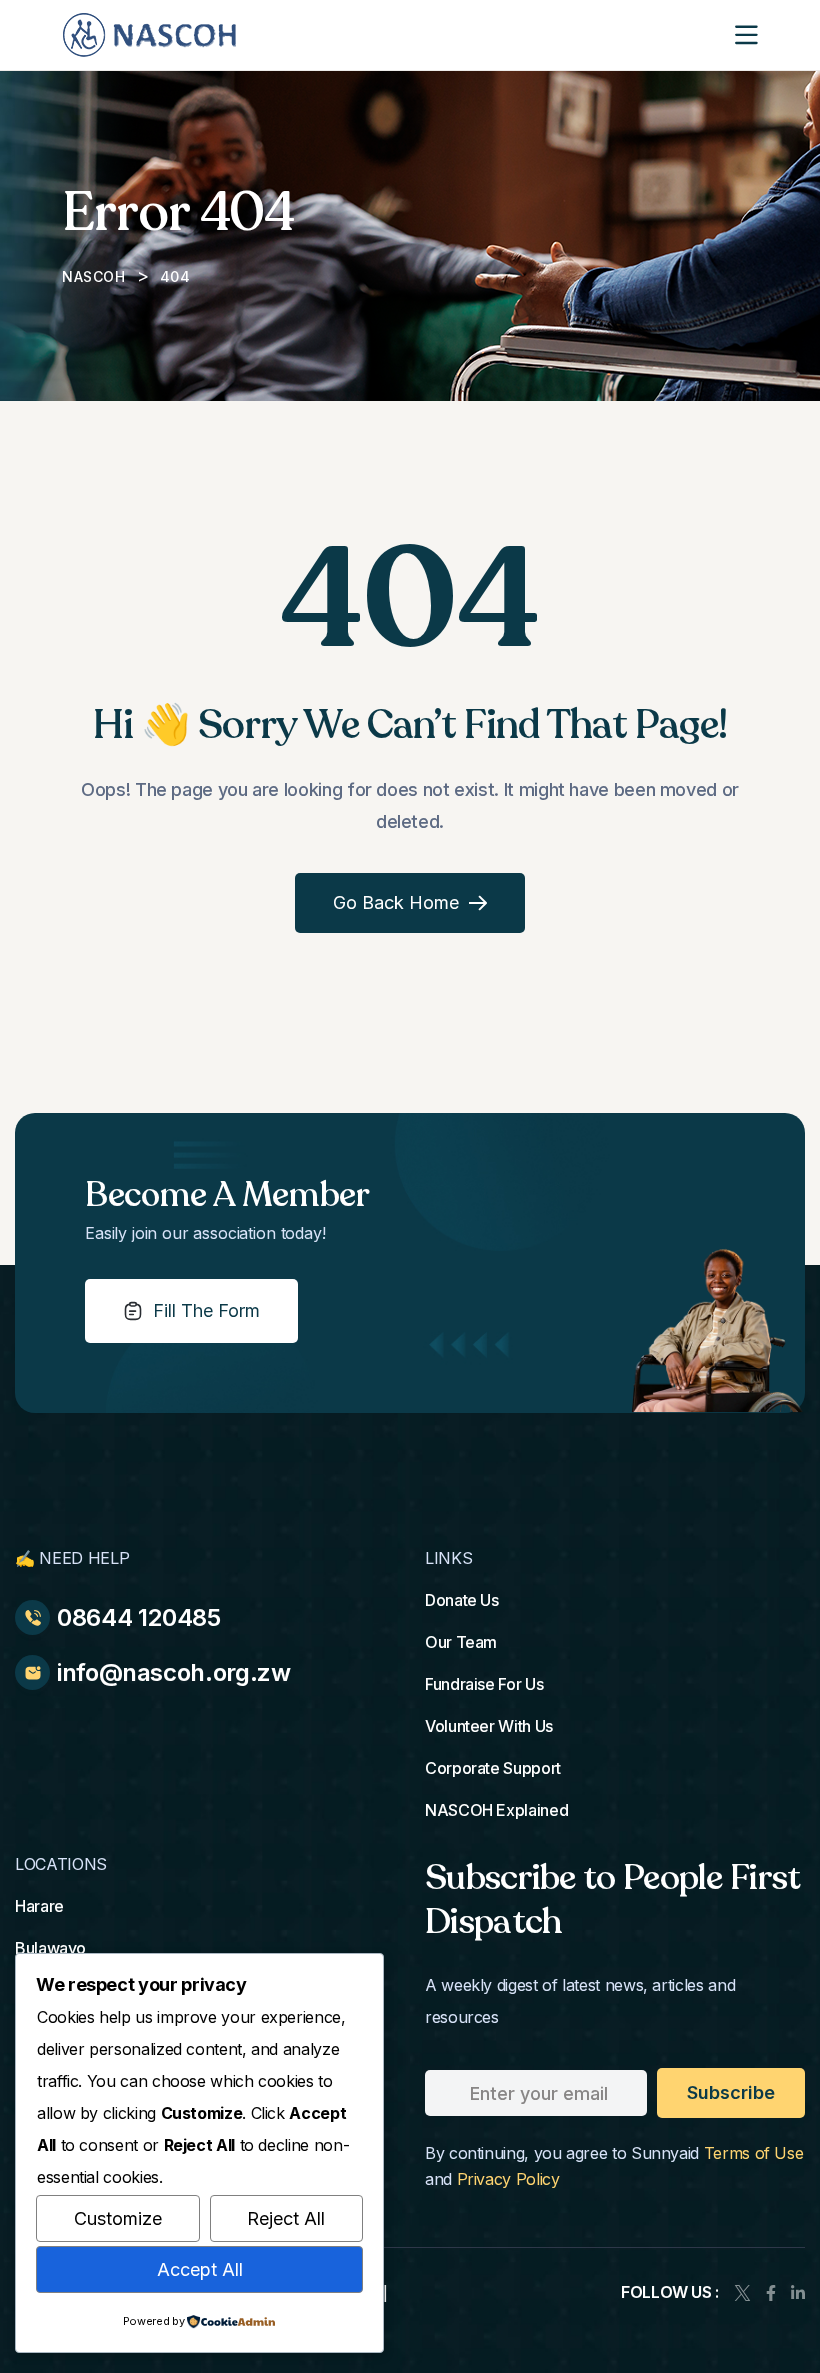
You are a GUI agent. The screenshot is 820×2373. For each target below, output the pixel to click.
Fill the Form (206, 1310)
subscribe (731, 2092)
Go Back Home (396, 902)
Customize (118, 2218)
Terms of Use (754, 2153)
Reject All (286, 2218)
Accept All (200, 2269)
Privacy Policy (508, 2179)
